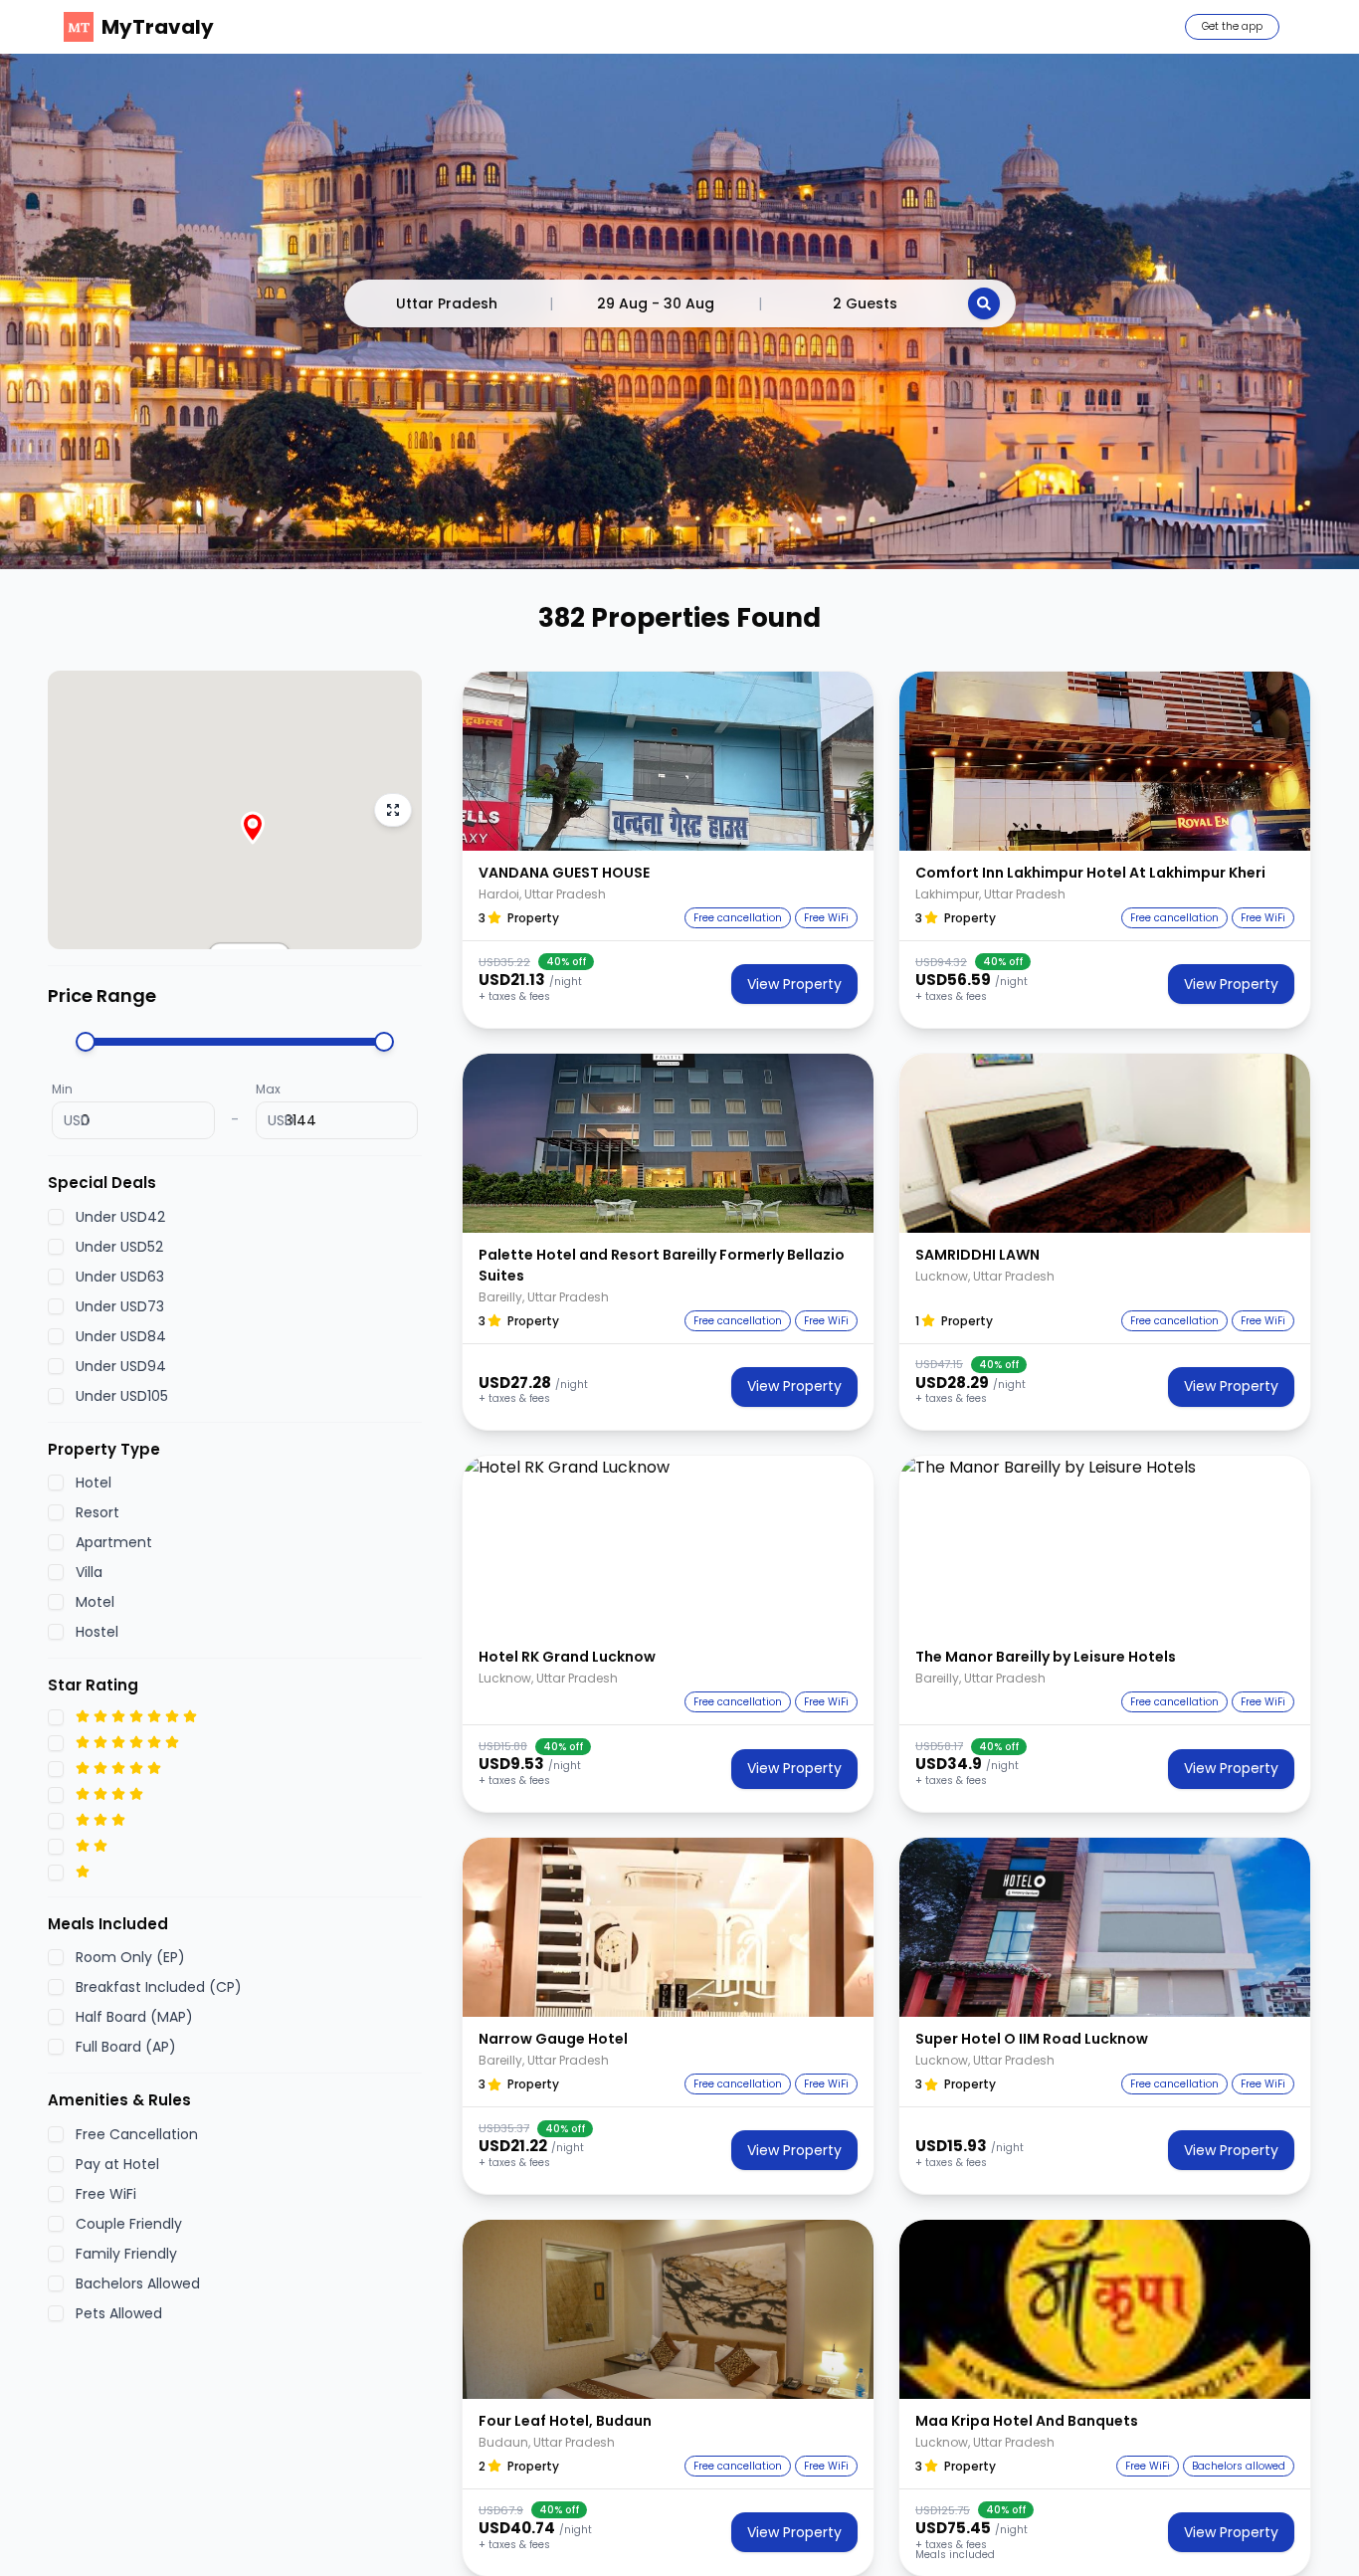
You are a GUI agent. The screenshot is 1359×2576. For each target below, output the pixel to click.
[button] (668, 761)
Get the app (1232, 26)
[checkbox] (56, 1216)
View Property (794, 984)
